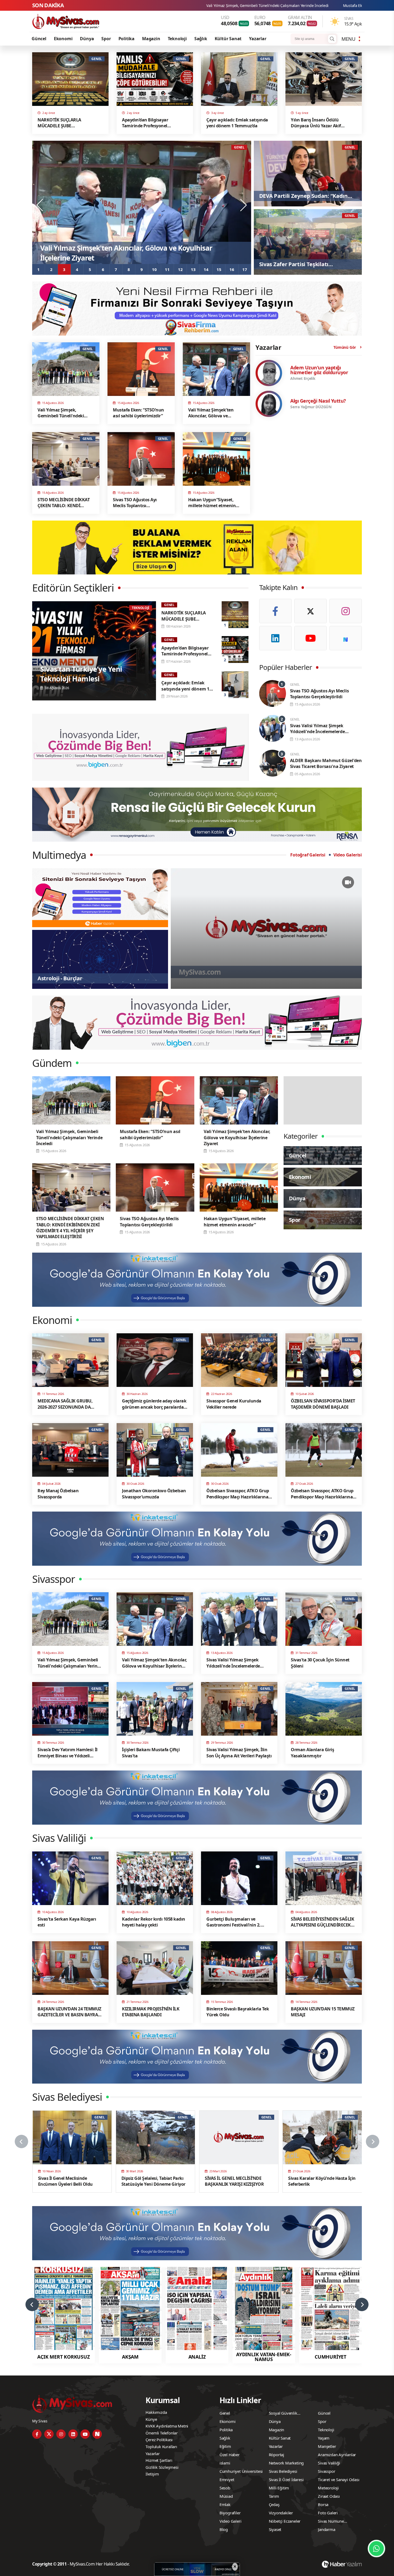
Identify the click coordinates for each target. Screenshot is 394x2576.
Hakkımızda (156, 2412)
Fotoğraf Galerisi (308, 855)
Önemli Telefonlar (162, 2433)
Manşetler (327, 2446)
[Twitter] (311, 611)
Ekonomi (63, 39)
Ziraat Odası (329, 2496)
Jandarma (326, 2529)
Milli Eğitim (279, 2488)
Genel (225, 2413)
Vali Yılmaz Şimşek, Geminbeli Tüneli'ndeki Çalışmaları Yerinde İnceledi (267, 5)
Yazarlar (258, 39)
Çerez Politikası (159, 2440)
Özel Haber (230, 2455)
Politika (127, 39)
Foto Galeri (328, 2513)
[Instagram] (346, 611)
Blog (224, 2529)
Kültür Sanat (228, 39)
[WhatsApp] (376, 2549)
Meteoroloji (328, 2488)
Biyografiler (230, 2513)
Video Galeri (231, 2521)
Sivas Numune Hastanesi (331, 2522)
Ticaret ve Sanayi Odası (339, 2480)
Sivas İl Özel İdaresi (286, 2480)
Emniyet (227, 2480)
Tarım (274, 2496)
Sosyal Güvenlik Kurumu (283, 2414)
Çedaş (274, 2504)
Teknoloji (177, 39)
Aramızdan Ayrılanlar (337, 2455)
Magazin (151, 39)
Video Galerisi (348, 855)
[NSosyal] (346, 638)
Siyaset (275, 2529)
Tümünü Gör (345, 347)
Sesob (225, 2488)
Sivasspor (326, 2471)
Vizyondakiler (281, 2513)
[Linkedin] (275, 638)
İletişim (152, 2474)
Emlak (225, 2504)
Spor (106, 39)
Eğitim (225, 2446)
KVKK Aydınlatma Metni (167, 2426)
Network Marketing (286, 2463)
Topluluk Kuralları (161, 2447)
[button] (39, 269)
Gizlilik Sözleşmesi (162, 2467)
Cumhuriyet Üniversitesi (241, 2471)
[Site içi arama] (332, 39)
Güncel (39, 39)
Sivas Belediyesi (283, 2471)
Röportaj (276, 2455)
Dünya (87, 39)
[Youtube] (311, 638)
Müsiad (226, 2496)
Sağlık (201, 39)
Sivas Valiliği (329, 2463)
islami (225, 2463)
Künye (151, 2419)
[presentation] (40, 205)
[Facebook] (275, 611)
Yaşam (324, 2438)
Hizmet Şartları (159, 2460)
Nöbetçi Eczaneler (285, 2521)
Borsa (323, 2504)
